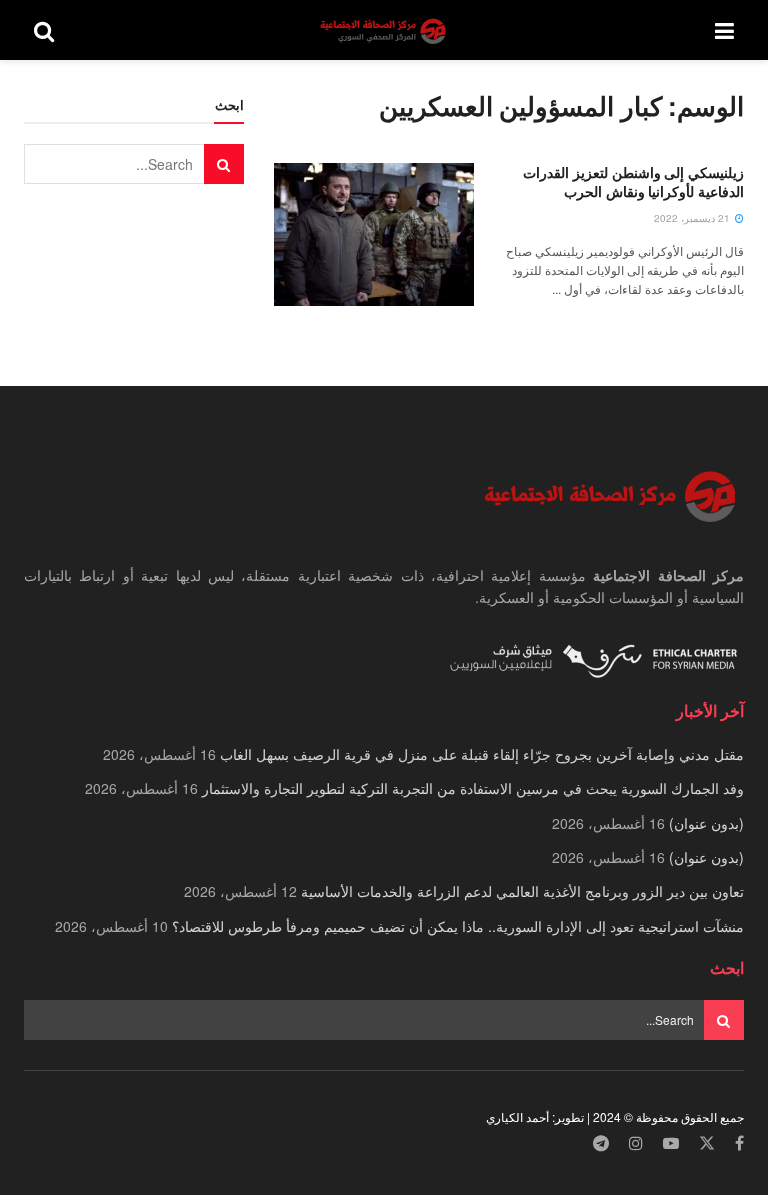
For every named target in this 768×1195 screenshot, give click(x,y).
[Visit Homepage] (385, 30)
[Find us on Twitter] (707, 1143)
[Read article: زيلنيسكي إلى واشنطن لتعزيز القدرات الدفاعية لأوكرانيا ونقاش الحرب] (374, 234)
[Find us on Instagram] (636, 1143)
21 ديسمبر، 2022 (693, 218)
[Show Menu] (724, 30)
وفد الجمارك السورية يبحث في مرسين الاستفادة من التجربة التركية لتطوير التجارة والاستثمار (473, 788)
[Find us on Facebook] (739, 1143)
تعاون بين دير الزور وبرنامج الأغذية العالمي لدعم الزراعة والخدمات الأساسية (522, 891)
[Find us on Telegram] (601, 1143)
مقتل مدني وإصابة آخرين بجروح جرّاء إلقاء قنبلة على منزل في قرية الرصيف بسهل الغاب (482, 754)
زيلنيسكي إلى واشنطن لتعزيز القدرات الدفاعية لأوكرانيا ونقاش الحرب (633, 182)
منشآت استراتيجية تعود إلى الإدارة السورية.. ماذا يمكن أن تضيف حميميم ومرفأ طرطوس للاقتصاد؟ (458, 926)
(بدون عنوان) (706, 823)
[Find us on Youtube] (671, 1143)
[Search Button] (44, 30)
